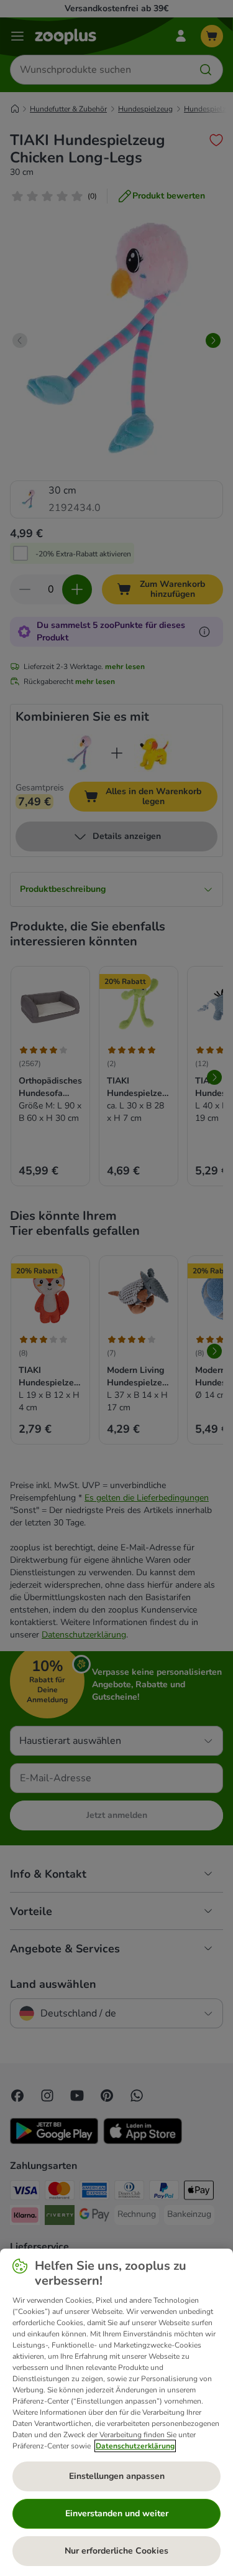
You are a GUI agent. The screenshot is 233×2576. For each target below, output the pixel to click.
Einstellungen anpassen (117, 2476)
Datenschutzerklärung (135, 2446)
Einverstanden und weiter (117, 2513)
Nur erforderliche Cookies (116, 2551)
